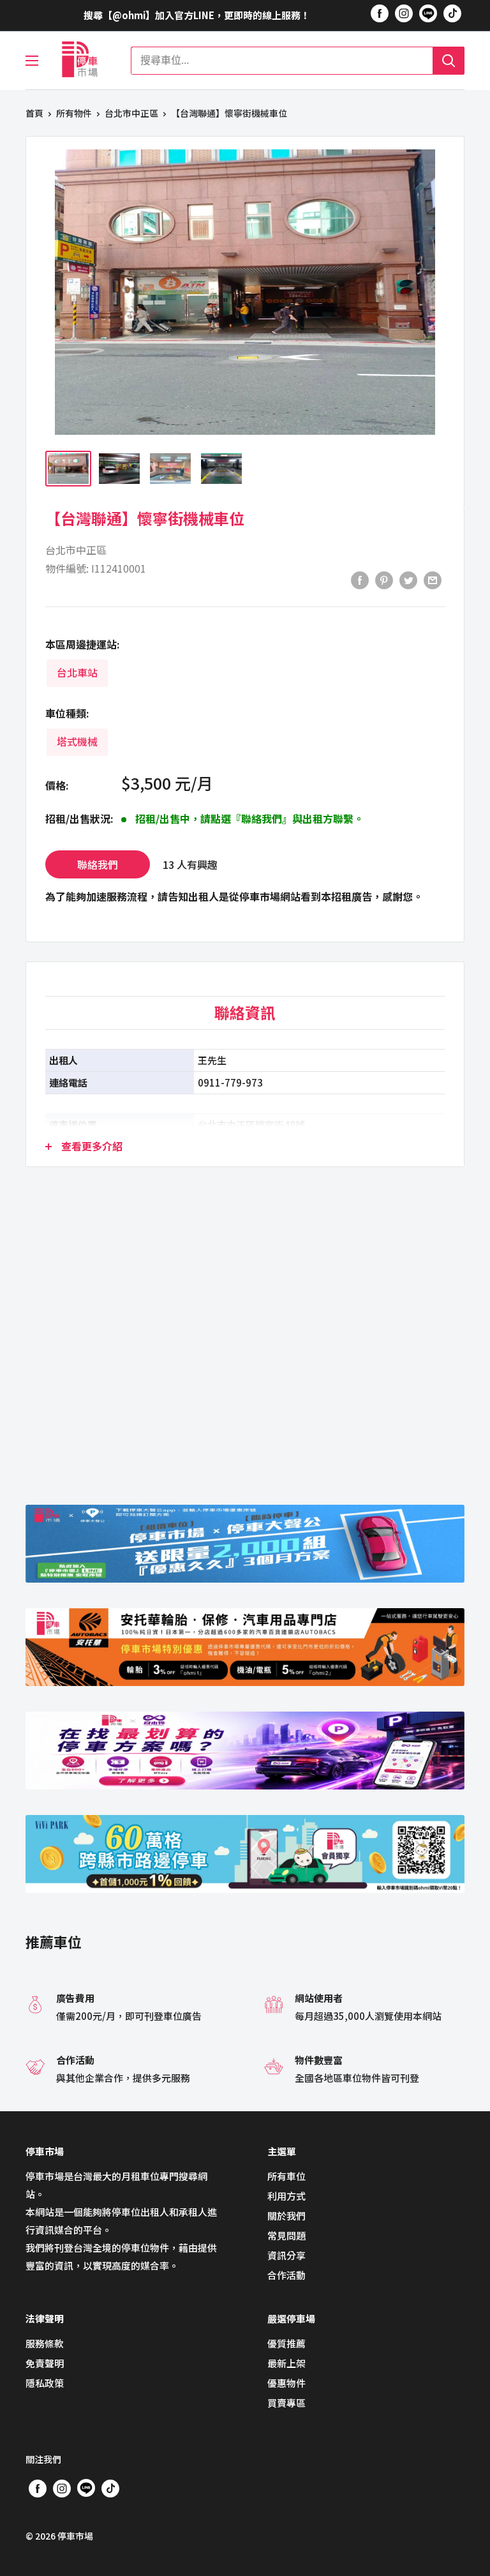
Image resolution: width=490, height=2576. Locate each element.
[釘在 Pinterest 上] (384, 580)
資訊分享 (286, 2255)
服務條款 (45, 2343)
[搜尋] (449, 61)
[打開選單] (32, 61)
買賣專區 (286, 2403)
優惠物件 (286, 2383)
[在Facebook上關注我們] (380, 13)
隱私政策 (45, 2383)
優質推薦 (286, 2343)
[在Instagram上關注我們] (404, 13)
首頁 (34, 113)
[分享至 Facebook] (360, 580)
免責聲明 (45, 2363)
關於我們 (286, 2216)
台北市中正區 (131, 113)
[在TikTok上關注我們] (452, 13)
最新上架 (286, 2363)
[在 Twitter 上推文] (408, 580)
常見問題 (286, 2235)
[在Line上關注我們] (428, 15)
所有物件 (74, 113)
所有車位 (286, 2176)
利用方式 (286, 2196)
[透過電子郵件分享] (433, 580)
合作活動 (286, 2275)
